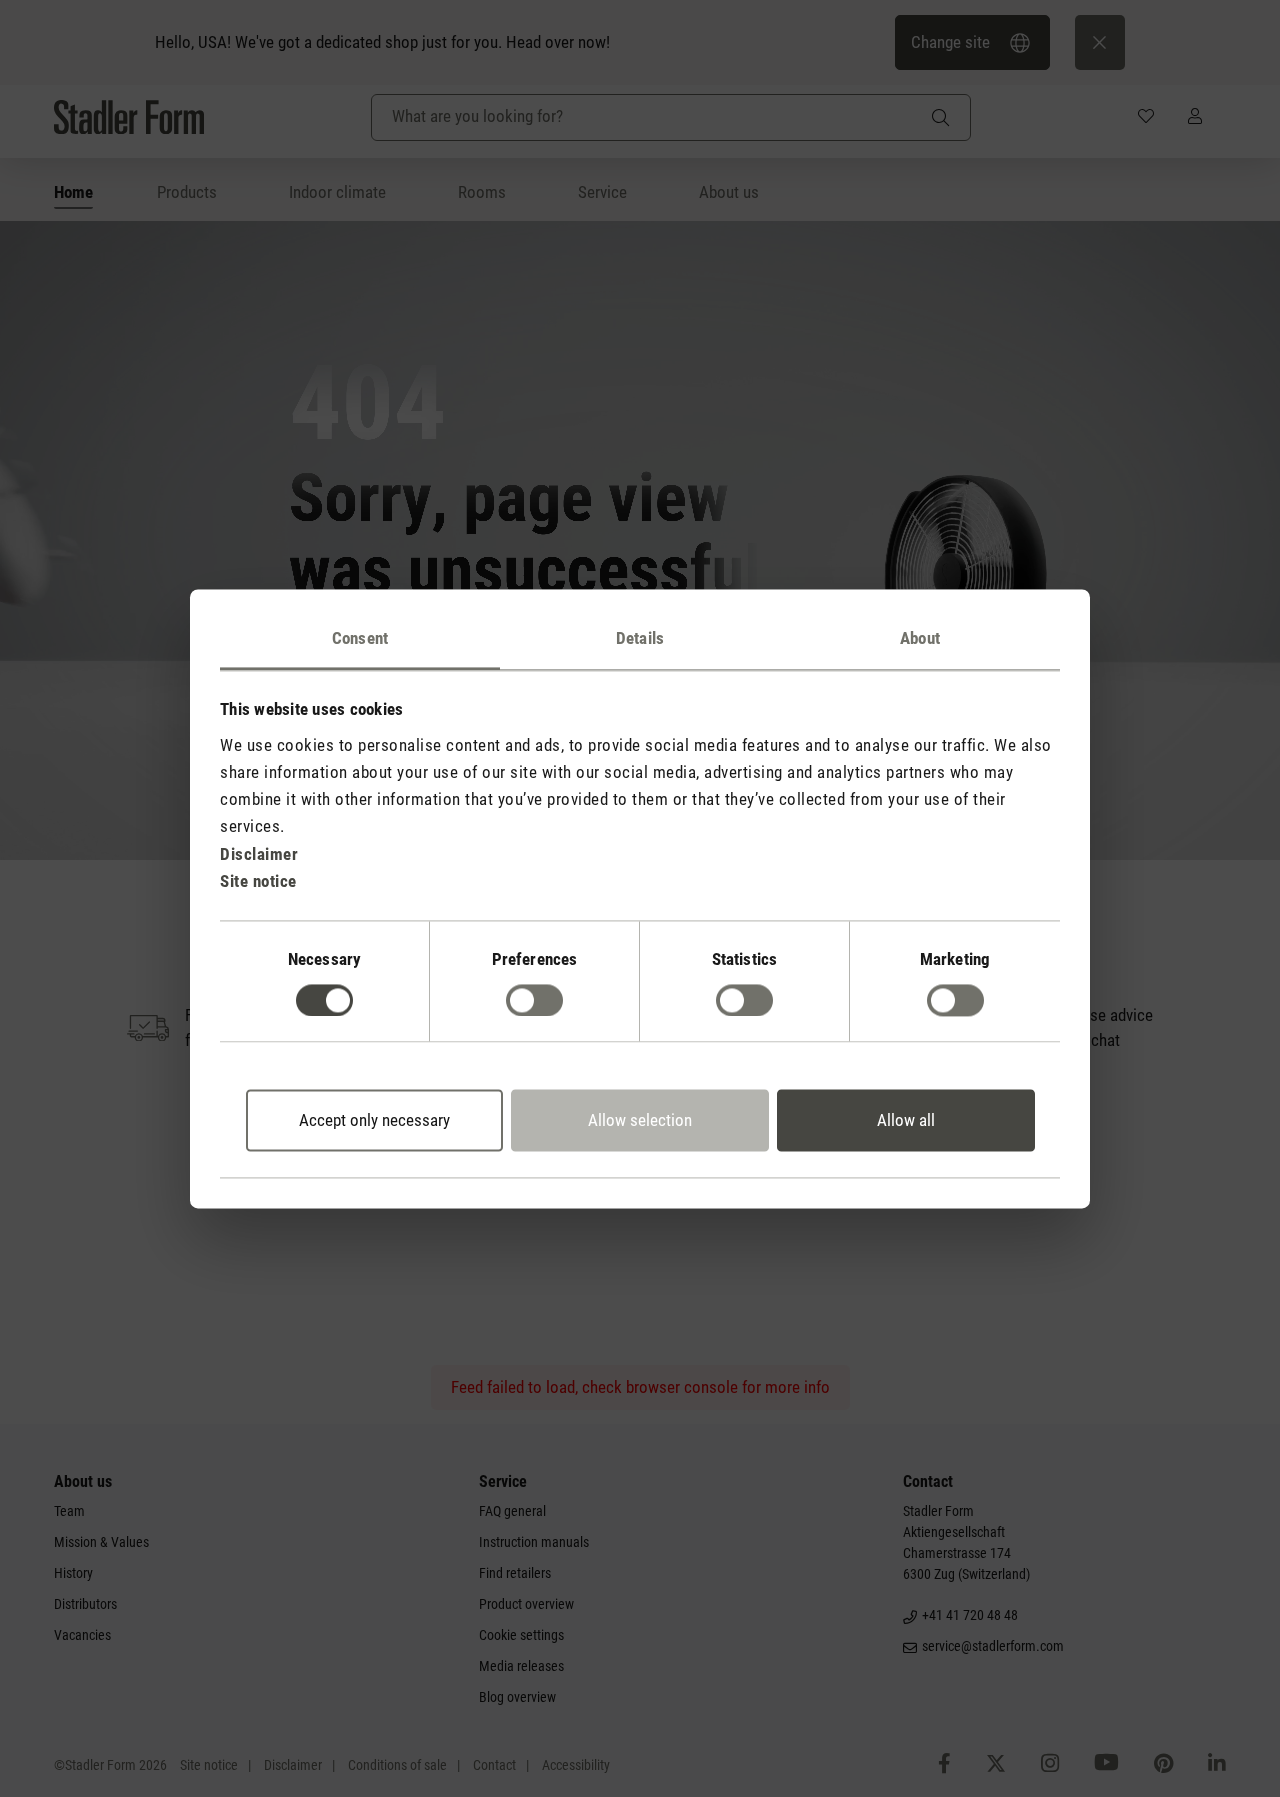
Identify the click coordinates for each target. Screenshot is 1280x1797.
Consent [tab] (360, 638)
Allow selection (640, 1121)
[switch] (534, 1000)
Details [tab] (640, 638)
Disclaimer (259, 854)
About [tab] (920, 638)
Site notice (258, 881)
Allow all (906, 1121)
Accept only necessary (374, 1121)
